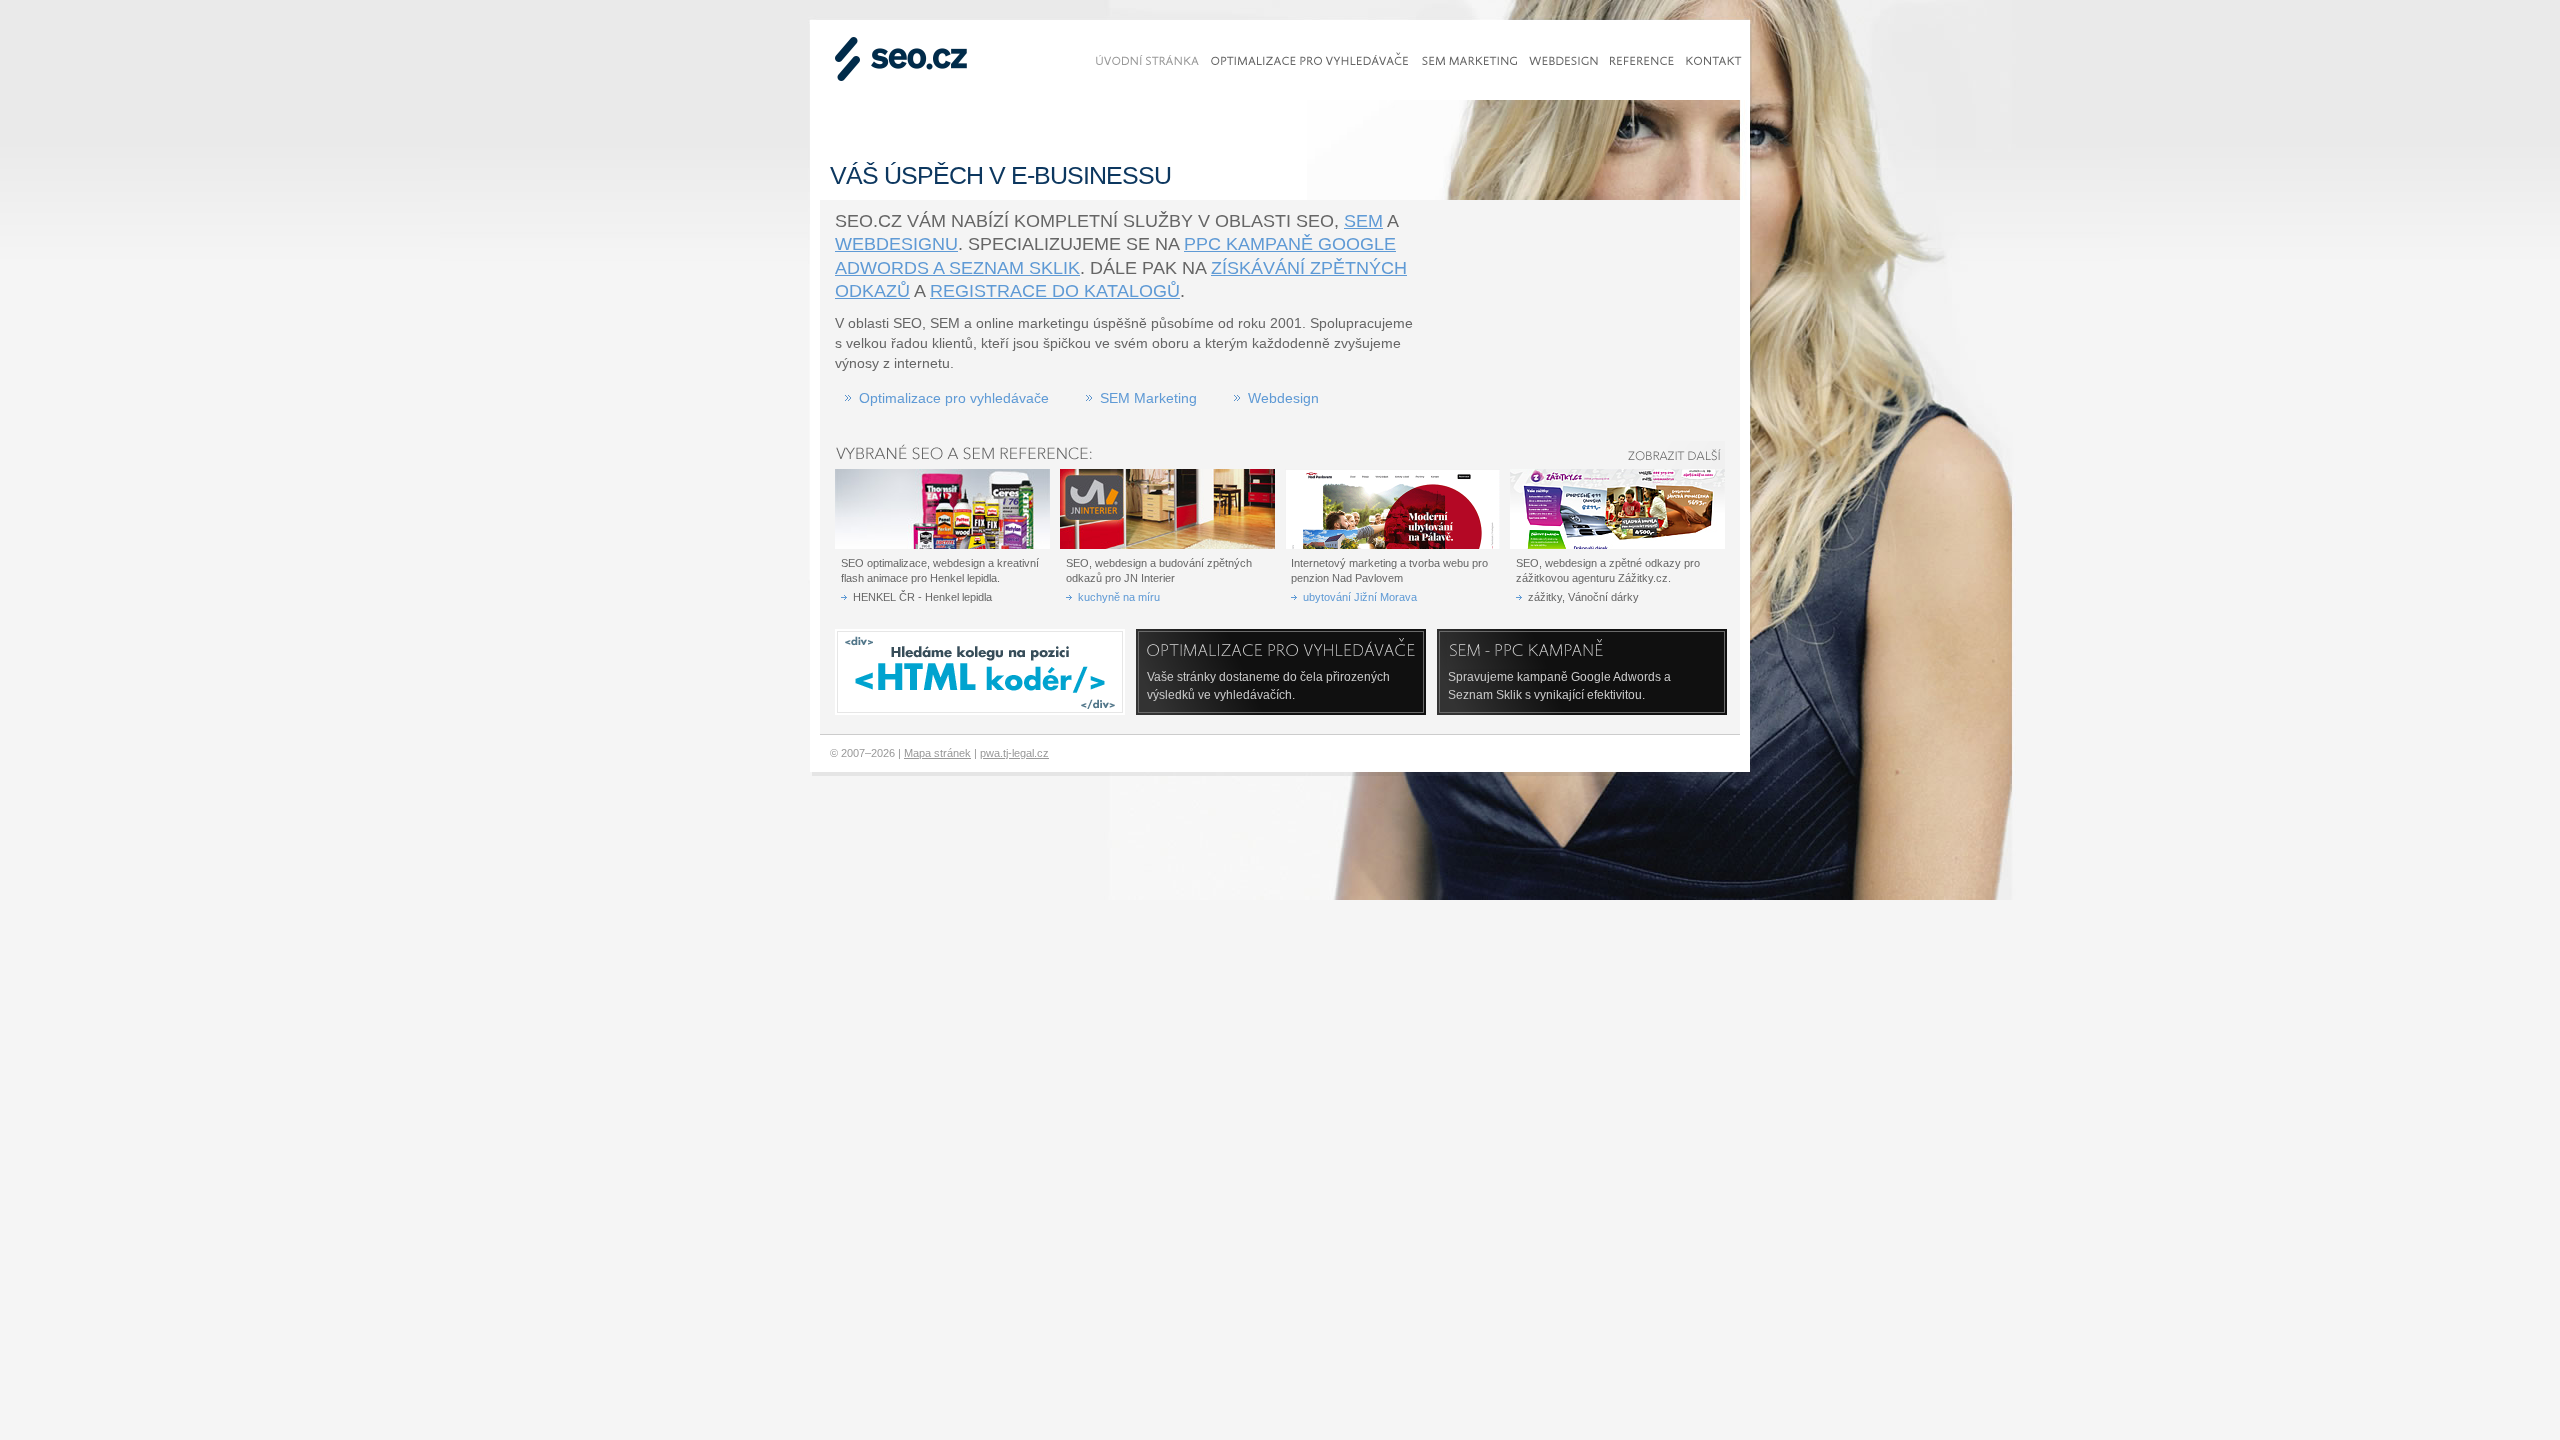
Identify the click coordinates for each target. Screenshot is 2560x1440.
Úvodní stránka (1147, 61)
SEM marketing (1469, 61)
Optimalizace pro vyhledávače (954, 398)
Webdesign (1283, 398)
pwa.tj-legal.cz (1014, 753)
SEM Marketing (1148, 398)
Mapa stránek (937, 753)
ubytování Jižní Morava (1360, 597)
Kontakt (1714, 61)
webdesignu (896, 244)
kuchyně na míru (1119, 597)
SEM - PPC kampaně (1532, 650)
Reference (1642, 61)
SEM (1363, 221)
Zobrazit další (1680, 455)
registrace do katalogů (1055, 291)
